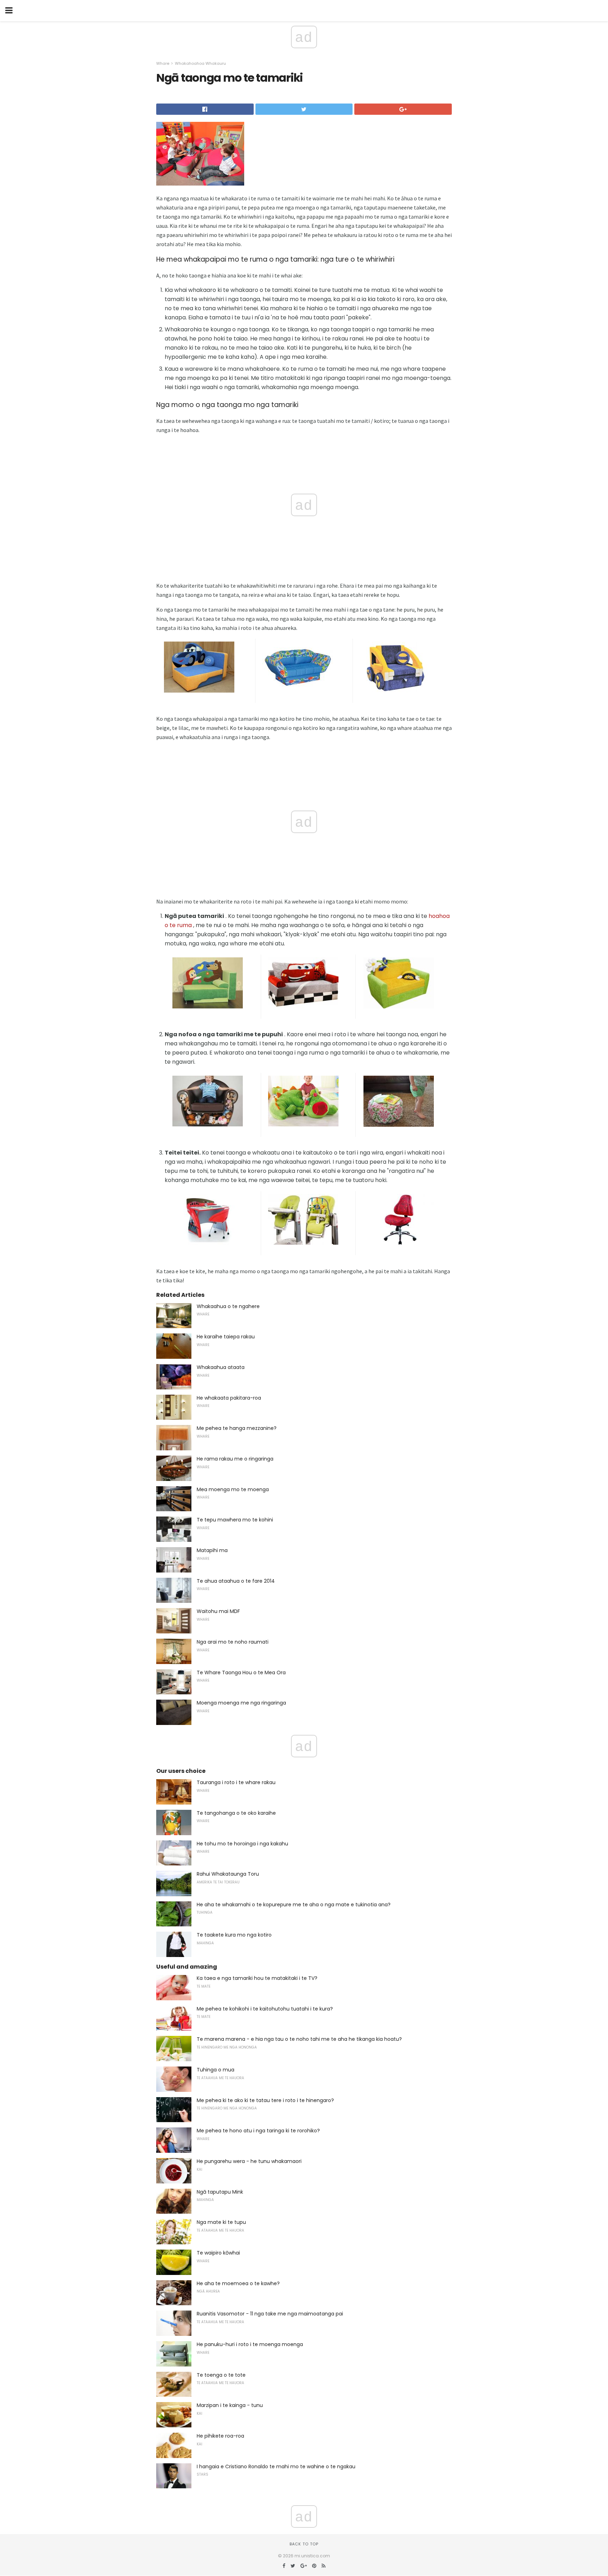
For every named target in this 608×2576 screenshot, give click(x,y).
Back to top (304, 2544)
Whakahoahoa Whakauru (200, 63)
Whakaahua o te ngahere (228, 1306)
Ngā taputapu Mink (220, 2192)
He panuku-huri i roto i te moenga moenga (250, 2344)
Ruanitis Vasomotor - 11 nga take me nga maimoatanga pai (270, 2314)
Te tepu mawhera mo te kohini (235, 1520)
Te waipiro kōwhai (218, 2253)
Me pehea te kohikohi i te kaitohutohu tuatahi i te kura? (265, 2009)
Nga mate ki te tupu (221, 2222)
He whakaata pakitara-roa (229, 1398)
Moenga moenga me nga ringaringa (241, 1703)
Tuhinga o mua (216, 2070)
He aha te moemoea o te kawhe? (238, 2283)
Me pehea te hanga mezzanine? (237, 1428)
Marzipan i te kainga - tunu (230, 2405)
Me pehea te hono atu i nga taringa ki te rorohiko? (258, 2131)
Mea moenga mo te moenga (233, 1489)
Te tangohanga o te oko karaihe (236, 1813)
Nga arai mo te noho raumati (233, 1642)
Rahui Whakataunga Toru (228, 1874)
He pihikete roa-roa (220, 2436)
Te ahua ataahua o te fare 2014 (236, 1581)
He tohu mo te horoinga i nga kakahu (242, 1844)
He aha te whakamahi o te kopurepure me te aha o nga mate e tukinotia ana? (294, 1905)
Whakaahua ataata (221, 1367)
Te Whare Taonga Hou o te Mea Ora (241, 1672)
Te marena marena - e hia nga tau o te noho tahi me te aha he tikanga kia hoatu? (299, 2039)
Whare (163, 63)
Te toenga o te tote (221, 2375)
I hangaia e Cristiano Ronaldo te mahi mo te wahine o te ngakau (276, 2466)
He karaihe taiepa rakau (226, 1337)
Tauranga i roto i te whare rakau (236, 1782)
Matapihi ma (212, 1550)
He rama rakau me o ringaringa (235, 1459)
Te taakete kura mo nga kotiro (234, 1935)
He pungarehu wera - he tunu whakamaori (249, 2161)
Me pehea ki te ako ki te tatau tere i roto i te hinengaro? (265, 2100)
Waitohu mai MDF (218, 1611)
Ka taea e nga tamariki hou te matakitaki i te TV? (257, 1978)
